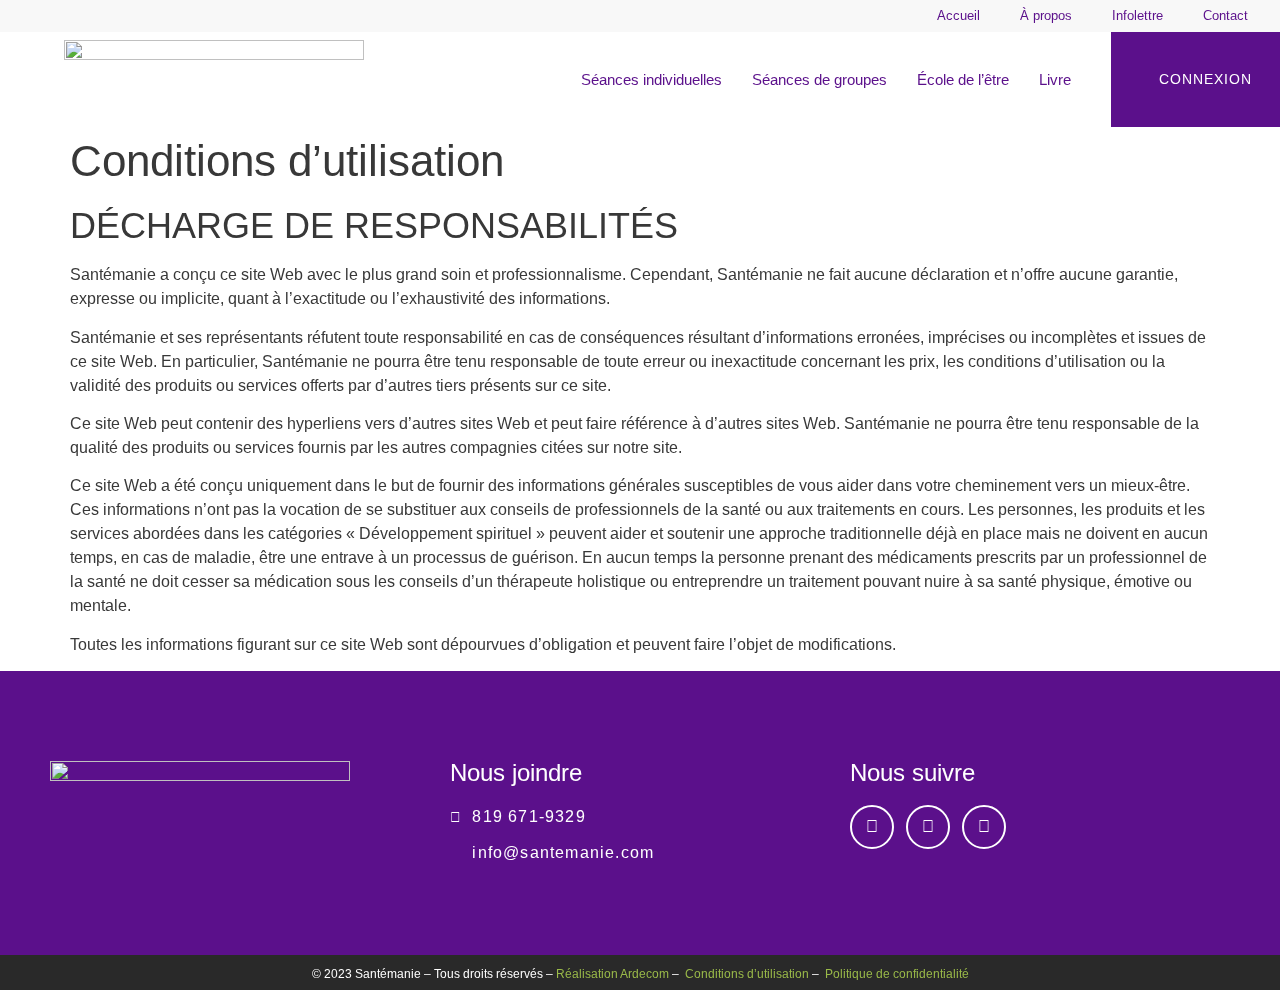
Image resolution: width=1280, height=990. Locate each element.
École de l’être (963, 79)
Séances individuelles (651, 79)
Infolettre (1137, 15)
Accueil (958, 15)
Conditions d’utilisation (747, 974)
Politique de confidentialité (897, 974)
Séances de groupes (819, 79)
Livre (1055, 79)
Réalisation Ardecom (612, 974)
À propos (1046, 15)
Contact (1225, 15)
